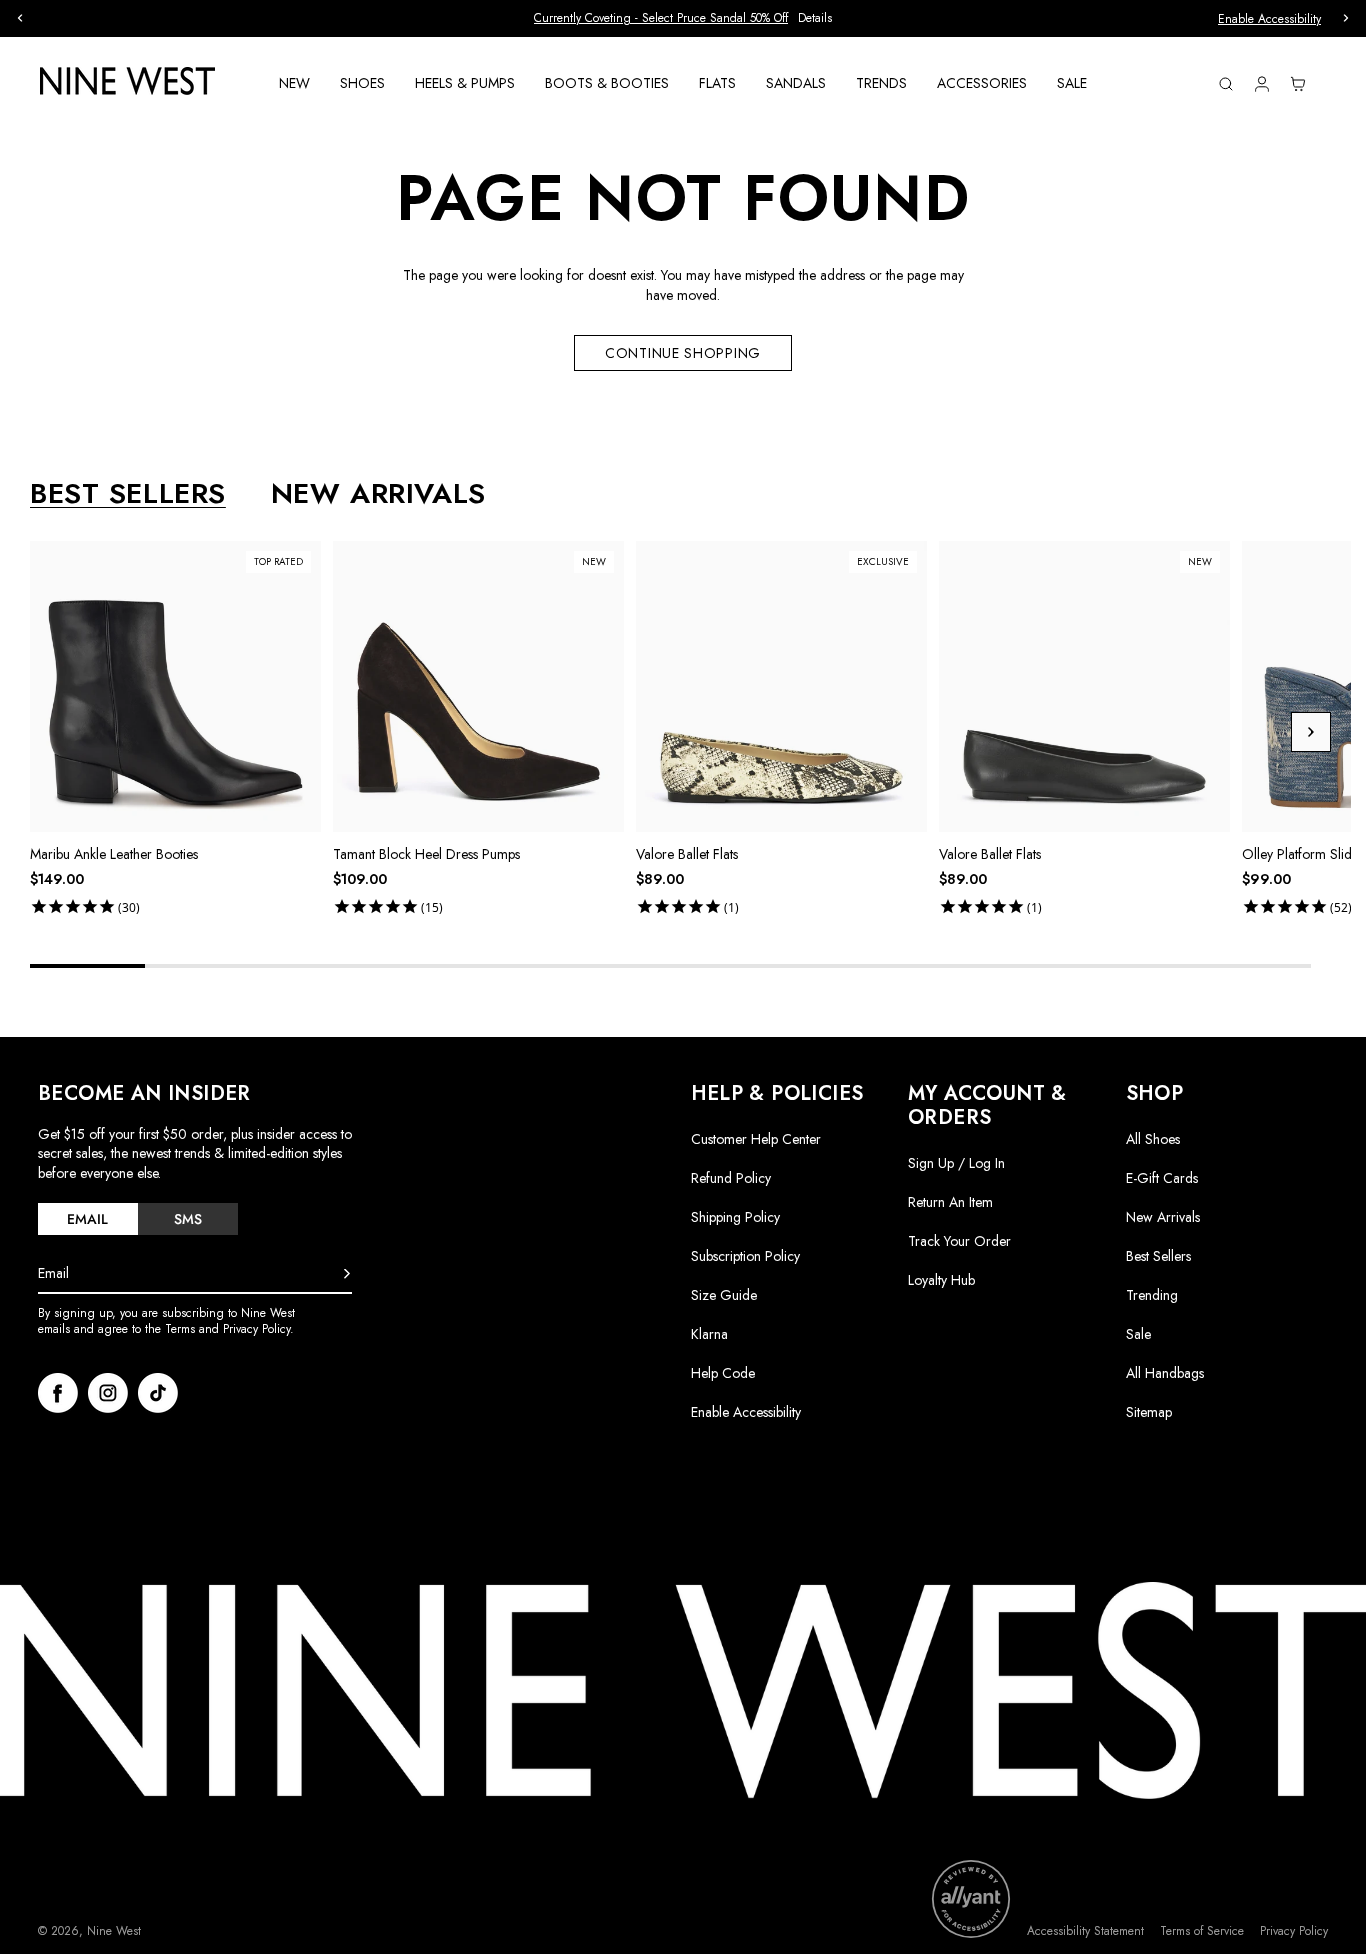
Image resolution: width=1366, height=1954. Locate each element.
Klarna (709, 1334)
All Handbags (1165, 1373)
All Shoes (1153, 1139)
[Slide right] (1311, 732)
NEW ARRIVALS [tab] (378, 494)
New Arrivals (1163, 1217)
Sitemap (1149, 1412)
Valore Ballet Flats (687, 854)
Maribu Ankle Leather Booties (114, 854)
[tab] (88, 1219)
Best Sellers (1158, 1256)
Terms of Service (1202, 1931)
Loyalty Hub (941, 1280)
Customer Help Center (756, 1139)
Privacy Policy (1294, 1931)
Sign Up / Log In (956, 1163)
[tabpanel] (690, 732)
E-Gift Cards (1162, 1178)
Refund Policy (731, 1178)
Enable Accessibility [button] (1269, 19)
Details (815, 18)
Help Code (723, 1373)
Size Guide (724, 1295)
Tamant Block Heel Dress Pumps (426, 854)
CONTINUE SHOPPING (683, 353)
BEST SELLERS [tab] (128, 494)
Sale (1138, 1334)
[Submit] (347, 1274)
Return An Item (950, 1202)
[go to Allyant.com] (971, 1899)
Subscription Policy (745, 1256)
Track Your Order (959, 1241)
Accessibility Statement (1085, 1931)
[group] (683, 18)
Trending (1152, 1295)
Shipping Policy (735, 1217)
